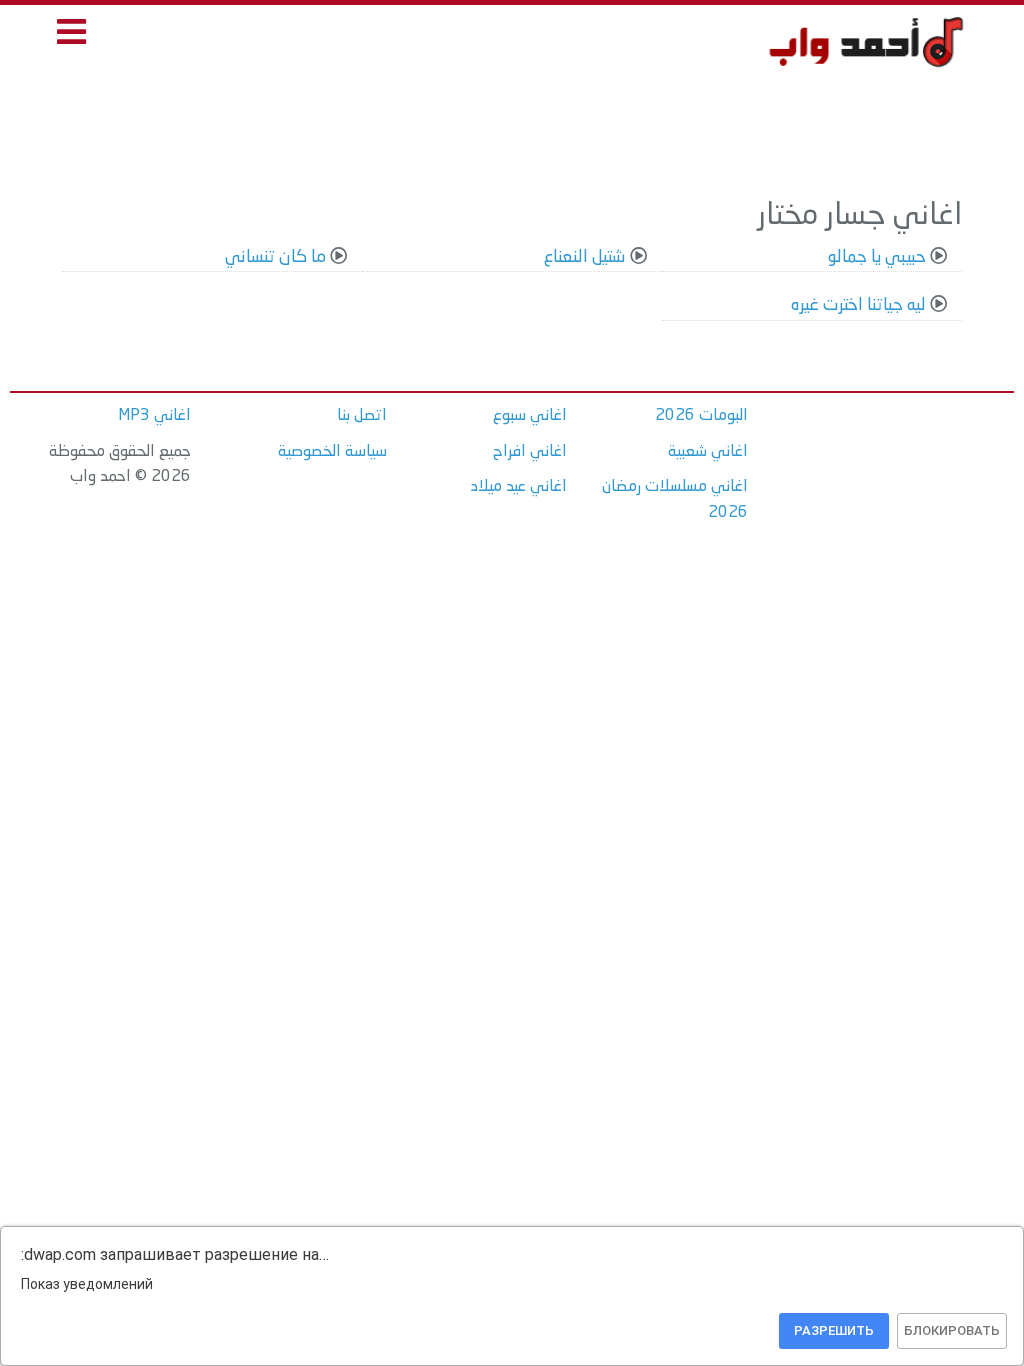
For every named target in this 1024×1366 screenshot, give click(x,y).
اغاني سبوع (530, 416)
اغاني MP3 (154, 416)
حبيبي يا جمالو (877, 257)
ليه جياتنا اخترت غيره (858, 305)
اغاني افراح (530, 452)
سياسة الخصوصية (332, 452)
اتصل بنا (362, 416)
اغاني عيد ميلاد (519, 487)
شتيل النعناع (585, 257)
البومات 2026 (701, 416)
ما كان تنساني (275, 257)
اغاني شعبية (708, 452)
